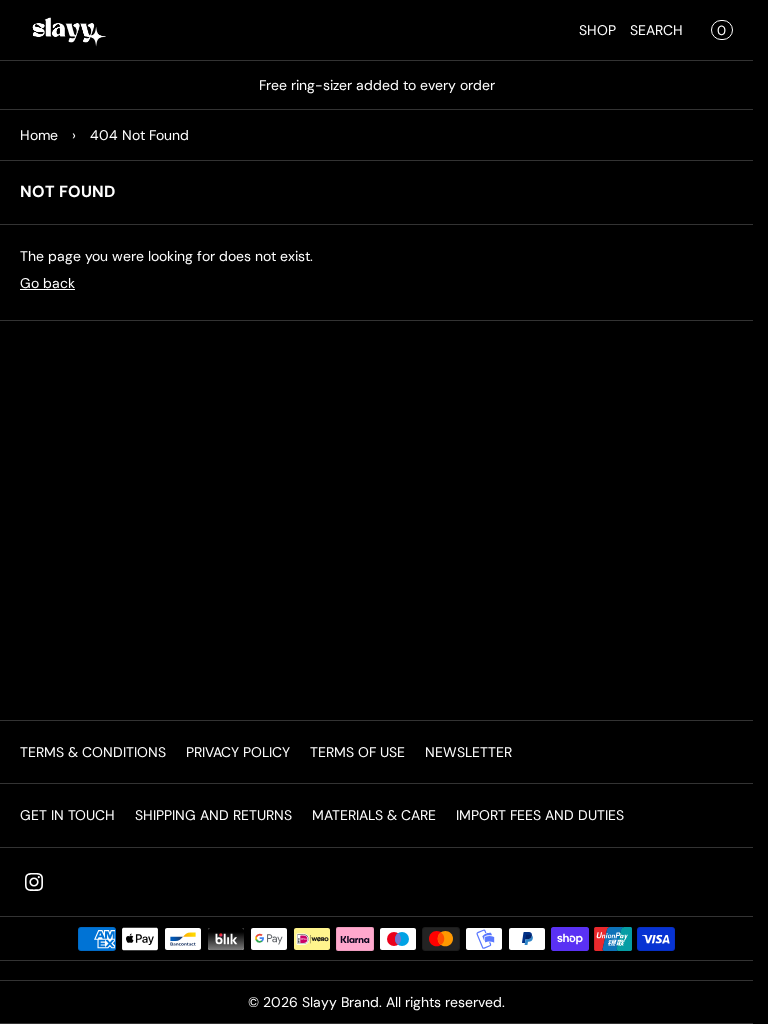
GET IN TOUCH (67, 815)
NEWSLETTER (468, 752)
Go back (47, 283)
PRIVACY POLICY (238, 752)
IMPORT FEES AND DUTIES (540, 815)
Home (39, 135)
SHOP (597, 30)
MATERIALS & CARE (374, 815)
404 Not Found (139, 135)
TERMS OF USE (357, 752)
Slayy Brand (340, 1002)
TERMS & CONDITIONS (93, 752)
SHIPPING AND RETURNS (213, 815)
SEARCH (656, 30)
